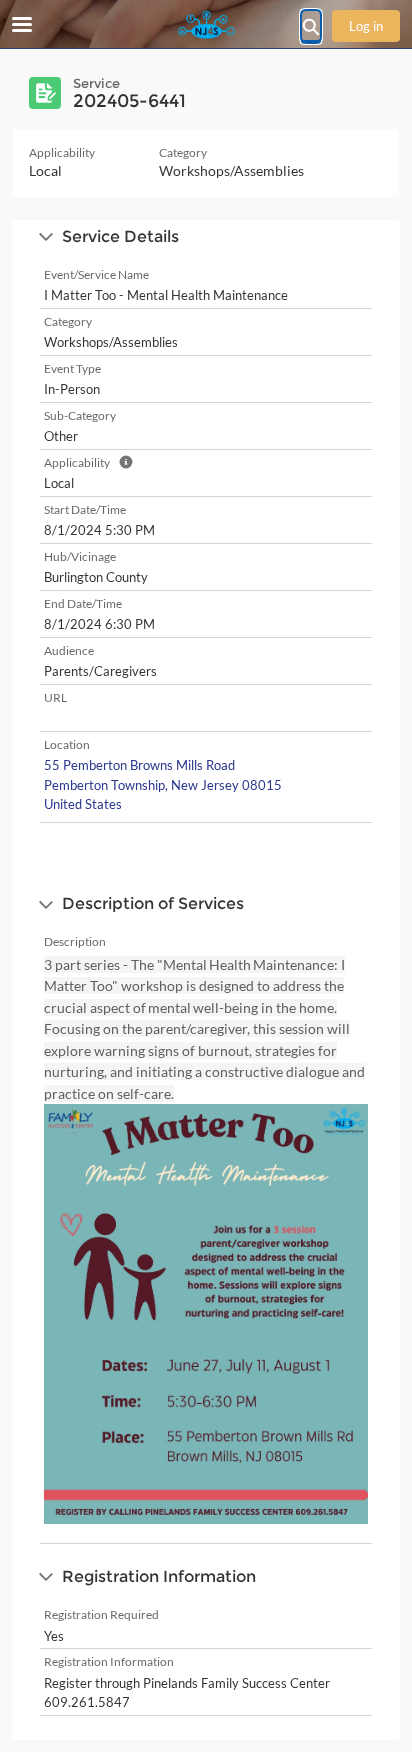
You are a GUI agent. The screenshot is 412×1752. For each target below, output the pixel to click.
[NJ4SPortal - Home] (206, 25)
